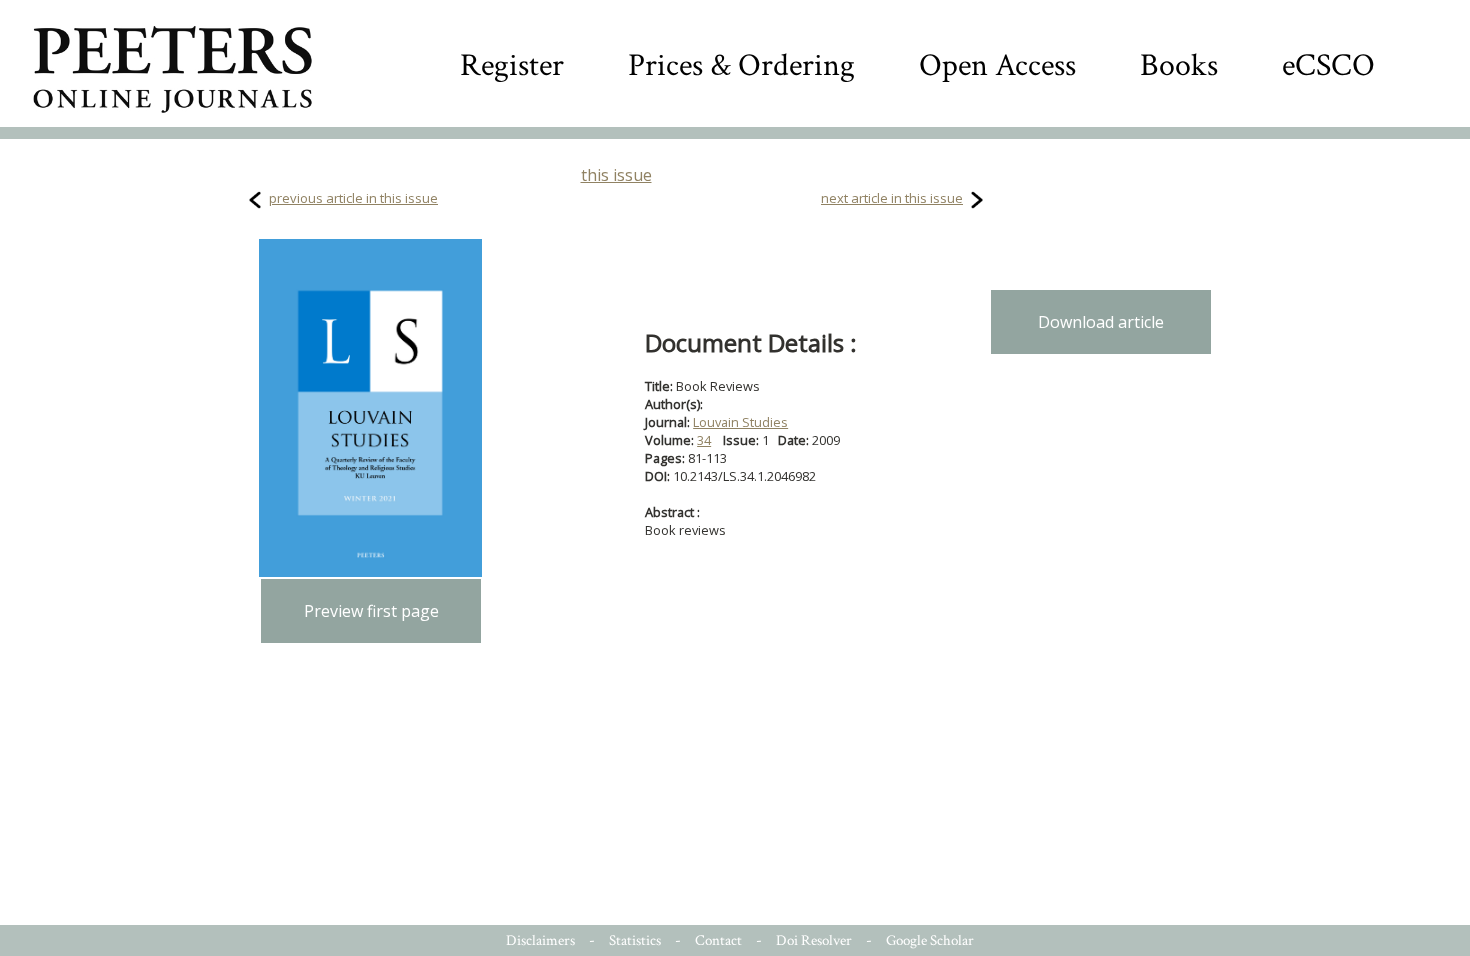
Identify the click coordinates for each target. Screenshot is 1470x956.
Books (1179, 65)
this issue (616, 175)
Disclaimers (540, 940)
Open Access (997, 65)
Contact (718, 940)
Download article (1101, 322)
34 (704, 440)
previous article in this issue (353, 198)
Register (512, 65)
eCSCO (1328, 65)
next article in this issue (892, 198)
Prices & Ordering (741, 65)
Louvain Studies (740, 422)
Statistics (635, 940)
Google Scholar (930, 940)
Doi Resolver (814, 940)
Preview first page (371, 611)
